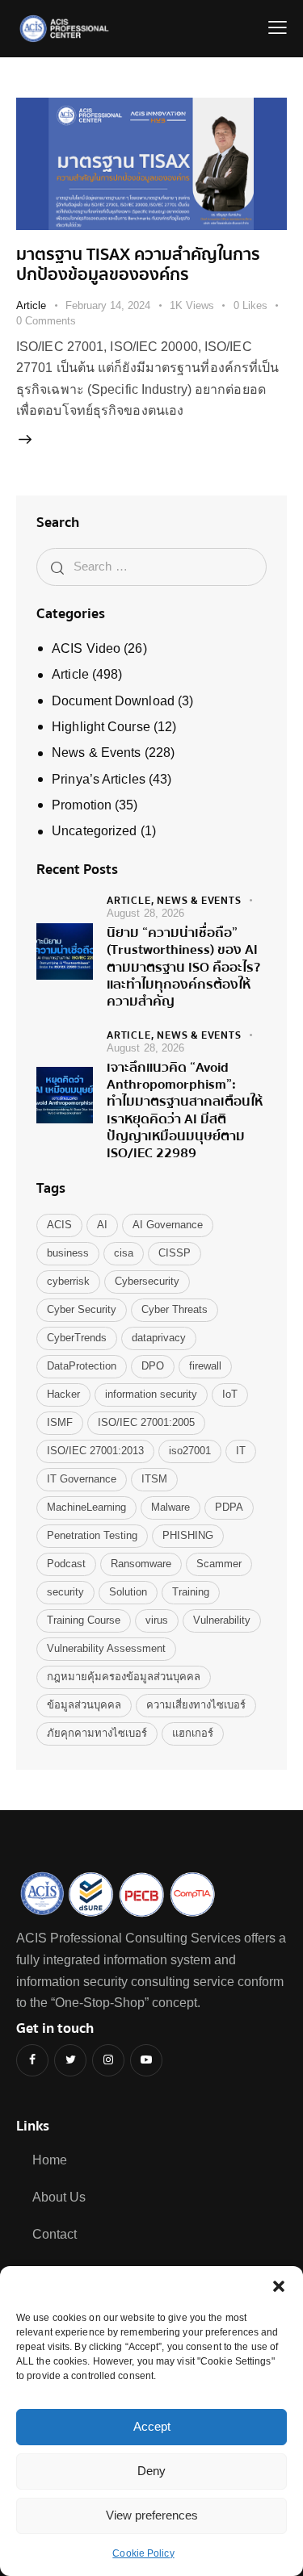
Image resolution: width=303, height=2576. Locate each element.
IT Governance (82, 1479)
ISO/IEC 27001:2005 (146, 1422)
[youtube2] (146, 2060)
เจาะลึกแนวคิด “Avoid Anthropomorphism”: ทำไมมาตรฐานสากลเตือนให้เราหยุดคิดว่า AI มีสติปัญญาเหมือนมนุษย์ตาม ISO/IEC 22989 (185, 1110)
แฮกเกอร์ (193, 1733)
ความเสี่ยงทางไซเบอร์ (196, 1705)
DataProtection (82, 1366)
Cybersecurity (147, 1281)
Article (31, 305)
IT (241, 1451)
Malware (170, 1507)
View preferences (152, 2515)
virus (157, 1620)
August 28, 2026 (146, 913)
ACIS (59, 1225)
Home (50, 2160)
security (65, 1592)
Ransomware (141, 1564)
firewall (205, 1366)
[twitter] (70, 2060)
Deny (151, 2471)
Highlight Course (101, 727)
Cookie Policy (143, 2553)
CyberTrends (77, 1338)
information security (151, 1394)
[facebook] (32, 2060)
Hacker (63, 1394)
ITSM (154, 1479)
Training (191, 1592)
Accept (152, 2426)
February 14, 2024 (108, 305)
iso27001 (190, 1451)
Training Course (84, 1620)
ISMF (60, 1422)
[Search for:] (151, 566)
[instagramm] (108, 2060)
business (68, 1253)
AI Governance (168, 1225)
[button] (279, 2286)
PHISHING (188, 1535)
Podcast (66, 1564)
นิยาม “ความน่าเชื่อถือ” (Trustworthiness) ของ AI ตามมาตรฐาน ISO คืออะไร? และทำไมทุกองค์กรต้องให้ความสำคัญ (184, 967)
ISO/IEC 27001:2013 (95, 1451)
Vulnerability (222, 1620)
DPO (153, 1366)
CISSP (175, 1253)
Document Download (113, 701)
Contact (55, 2234)
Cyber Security (82, 1309)
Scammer (219, 1564)
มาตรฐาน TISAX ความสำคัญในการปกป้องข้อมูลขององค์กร (138, 265)
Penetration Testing (92, 1535)
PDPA (229, 1507)
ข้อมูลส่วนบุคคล (84, 1705)
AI (102, 1225)
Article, (132, 901)
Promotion (82, 805)
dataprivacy (159, 1338)
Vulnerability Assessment (106, 1648)
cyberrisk (68, 1281)
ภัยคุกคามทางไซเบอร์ (97, 1733)
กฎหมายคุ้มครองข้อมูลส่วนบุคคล (124, 1677)
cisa (124, 1253)
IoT (230, 1394)
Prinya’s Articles (99, 779)
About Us (59, 2197)
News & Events (96, 753)
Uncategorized (94, 831)
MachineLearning (86, 1507)
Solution (128, 1592)
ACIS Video (86, 648)
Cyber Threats (175, 1309)
